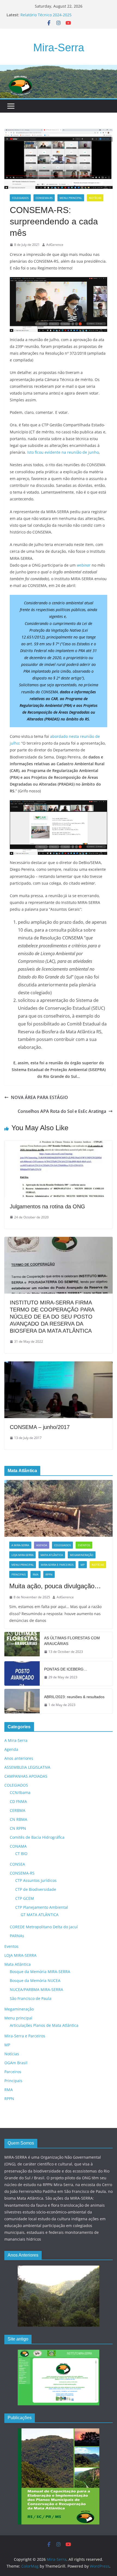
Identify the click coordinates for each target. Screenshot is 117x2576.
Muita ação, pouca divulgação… (55, 1586)
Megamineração (82, 1555)
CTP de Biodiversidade (36, 1889)
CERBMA (18, 1810)
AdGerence (55, 245)
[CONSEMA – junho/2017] (59, 1365)
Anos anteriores (19, 1758)
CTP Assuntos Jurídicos (36, 1880)
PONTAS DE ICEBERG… (66, 1669)
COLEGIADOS (20, 198)
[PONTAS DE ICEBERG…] (22, 1673)
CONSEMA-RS (44, 198)
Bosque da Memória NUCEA (35, 1981)
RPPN (49, 1574)
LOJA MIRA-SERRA (22, 1555)
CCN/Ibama (20, 1792)
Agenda (42, 1545)
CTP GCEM (25, 1898)
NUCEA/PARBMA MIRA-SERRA (36, 1989)
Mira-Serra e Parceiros (57, 1565)
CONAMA (18, 1846)
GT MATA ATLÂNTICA (40, 1915)
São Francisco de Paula (31, 1998)
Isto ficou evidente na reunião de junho (62, 452)
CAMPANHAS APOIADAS (26, 1776)
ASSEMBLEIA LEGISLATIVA (27, 1767)
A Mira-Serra (20, 1545)
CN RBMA (19, 1819)
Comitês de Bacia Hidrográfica (37, 1837)
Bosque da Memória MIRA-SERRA (40, 1972)
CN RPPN (18, 1828)
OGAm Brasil (16, 2063)
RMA (36, 1574)
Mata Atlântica (52, 1555)
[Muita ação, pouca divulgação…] (59, 1508)
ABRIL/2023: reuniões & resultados (74, 1697)
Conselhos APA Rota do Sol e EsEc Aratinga (62, 1111)
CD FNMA (18, 1801)
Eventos (84, 1545)
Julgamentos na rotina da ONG (47, 1206)
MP (83, 1565)
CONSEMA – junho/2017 (40, 1427)
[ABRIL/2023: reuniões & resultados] (22, 1701)
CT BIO (21, 1854)
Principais (19, 1574)
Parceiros (13, 2072)
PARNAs (17, 1936)
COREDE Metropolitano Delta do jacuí (44, 1927)
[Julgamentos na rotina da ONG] (59, 1144)
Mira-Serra (59, 47)
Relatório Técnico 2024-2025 (46, 15)
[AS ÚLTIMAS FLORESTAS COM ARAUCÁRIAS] (22, 1645)
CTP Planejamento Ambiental (42, 1907)
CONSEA (17, 1864)
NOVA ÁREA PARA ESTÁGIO (39, 1097)
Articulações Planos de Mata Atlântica (44, 2025)
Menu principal (71, 198)
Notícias (95, 198)
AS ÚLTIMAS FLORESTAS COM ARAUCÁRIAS (72, 1641)
